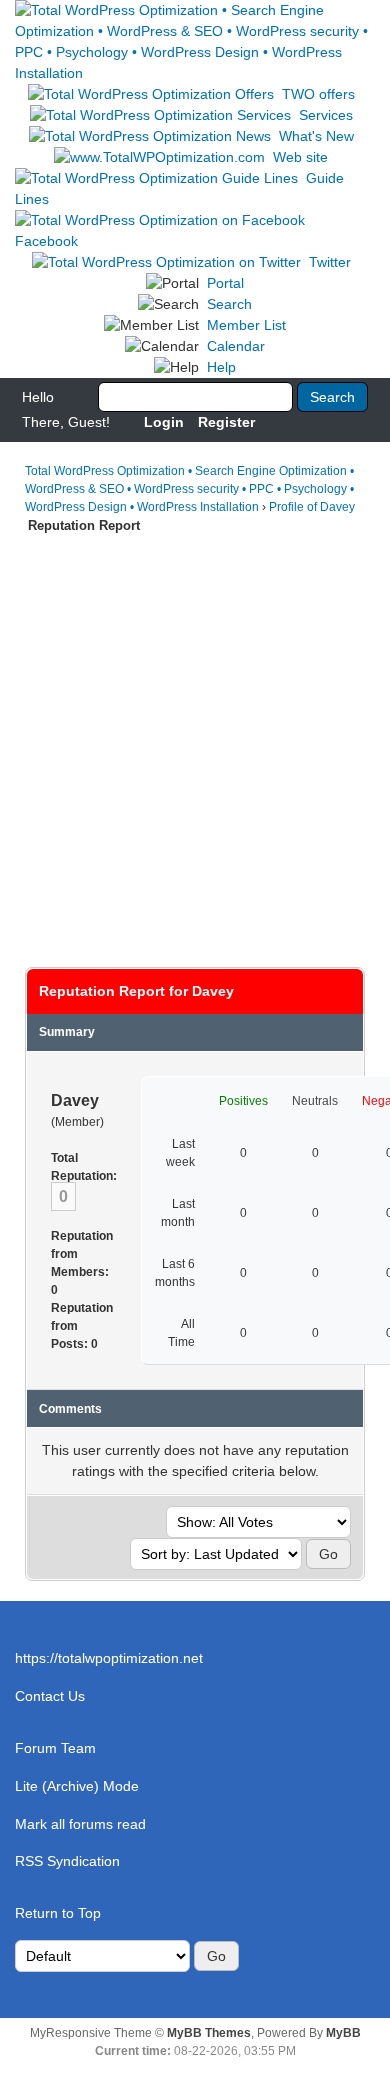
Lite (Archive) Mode (77, 1786)
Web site (300, 157)
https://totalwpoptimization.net (109, 1658)
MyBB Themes (209, 2033)
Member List (246, 325)
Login (164, 422)
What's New (316, 136)
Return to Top (58, 1913)
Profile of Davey (312, 507)
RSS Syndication (67, 1861)
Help (221, 367)
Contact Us (50, 1696)
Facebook (46, 241)
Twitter (330, 262)
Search (229, 304)
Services (326, 115)
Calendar (236, 346)
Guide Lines (179, 188)
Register (226, 422)
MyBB (343, 2033)
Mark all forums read (80, 1824)
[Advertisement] (195, 741)
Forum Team (55, 1748)
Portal (225, 283)
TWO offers (318, 94)
